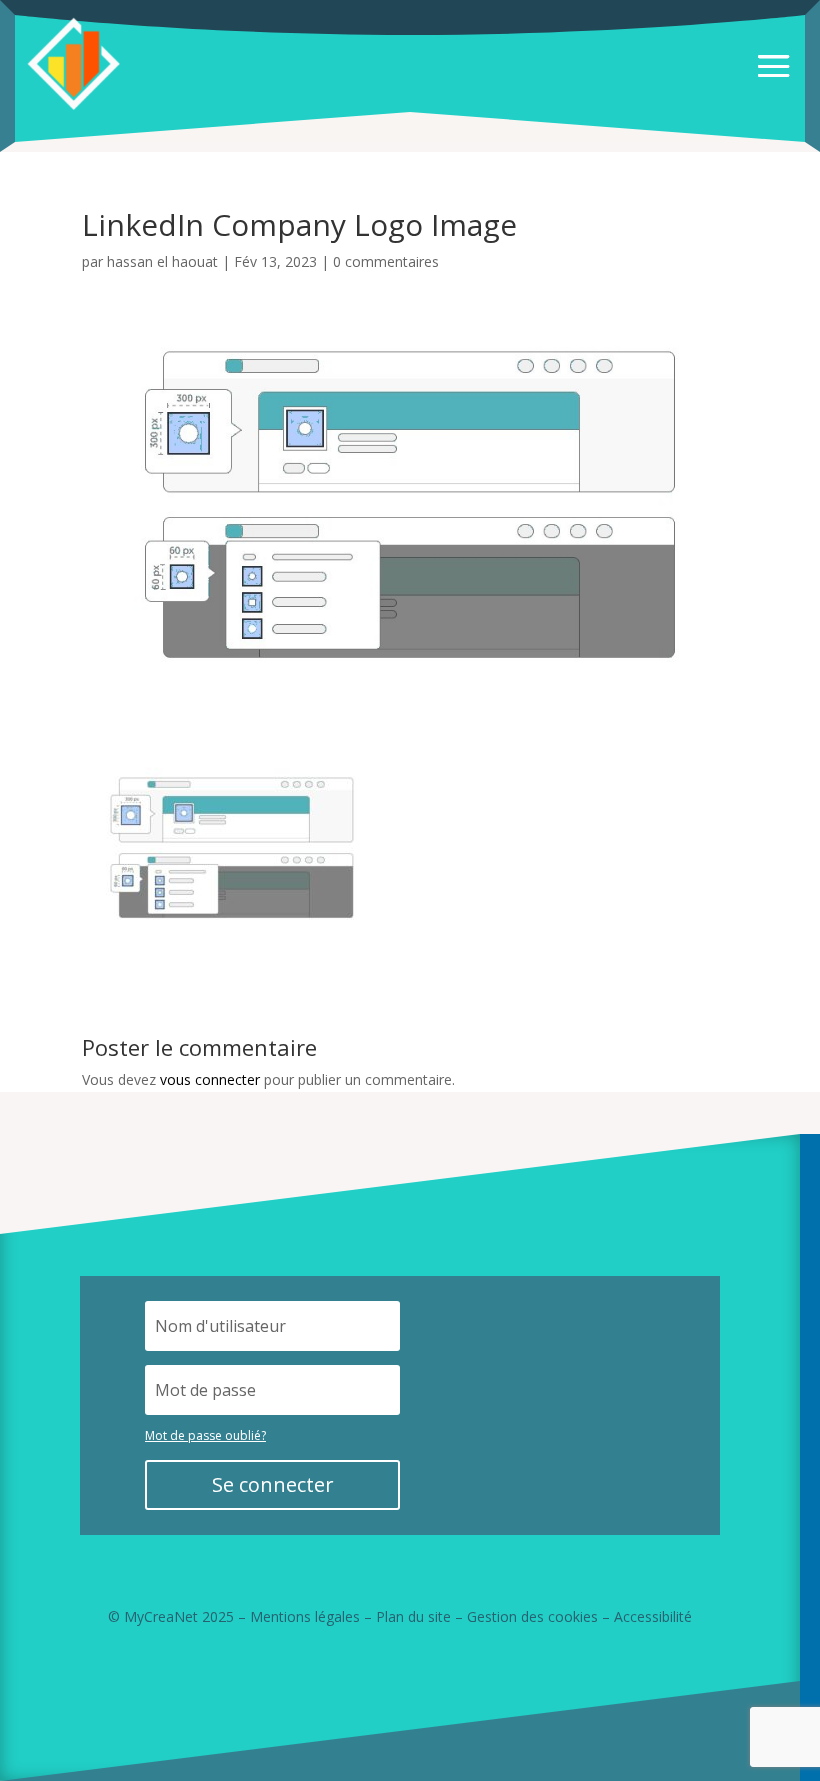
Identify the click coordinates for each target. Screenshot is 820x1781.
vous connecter (210, 1079)
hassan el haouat (162, 261)
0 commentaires (386, 261)
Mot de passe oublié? (205, 1435)
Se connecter (273, 1484)
